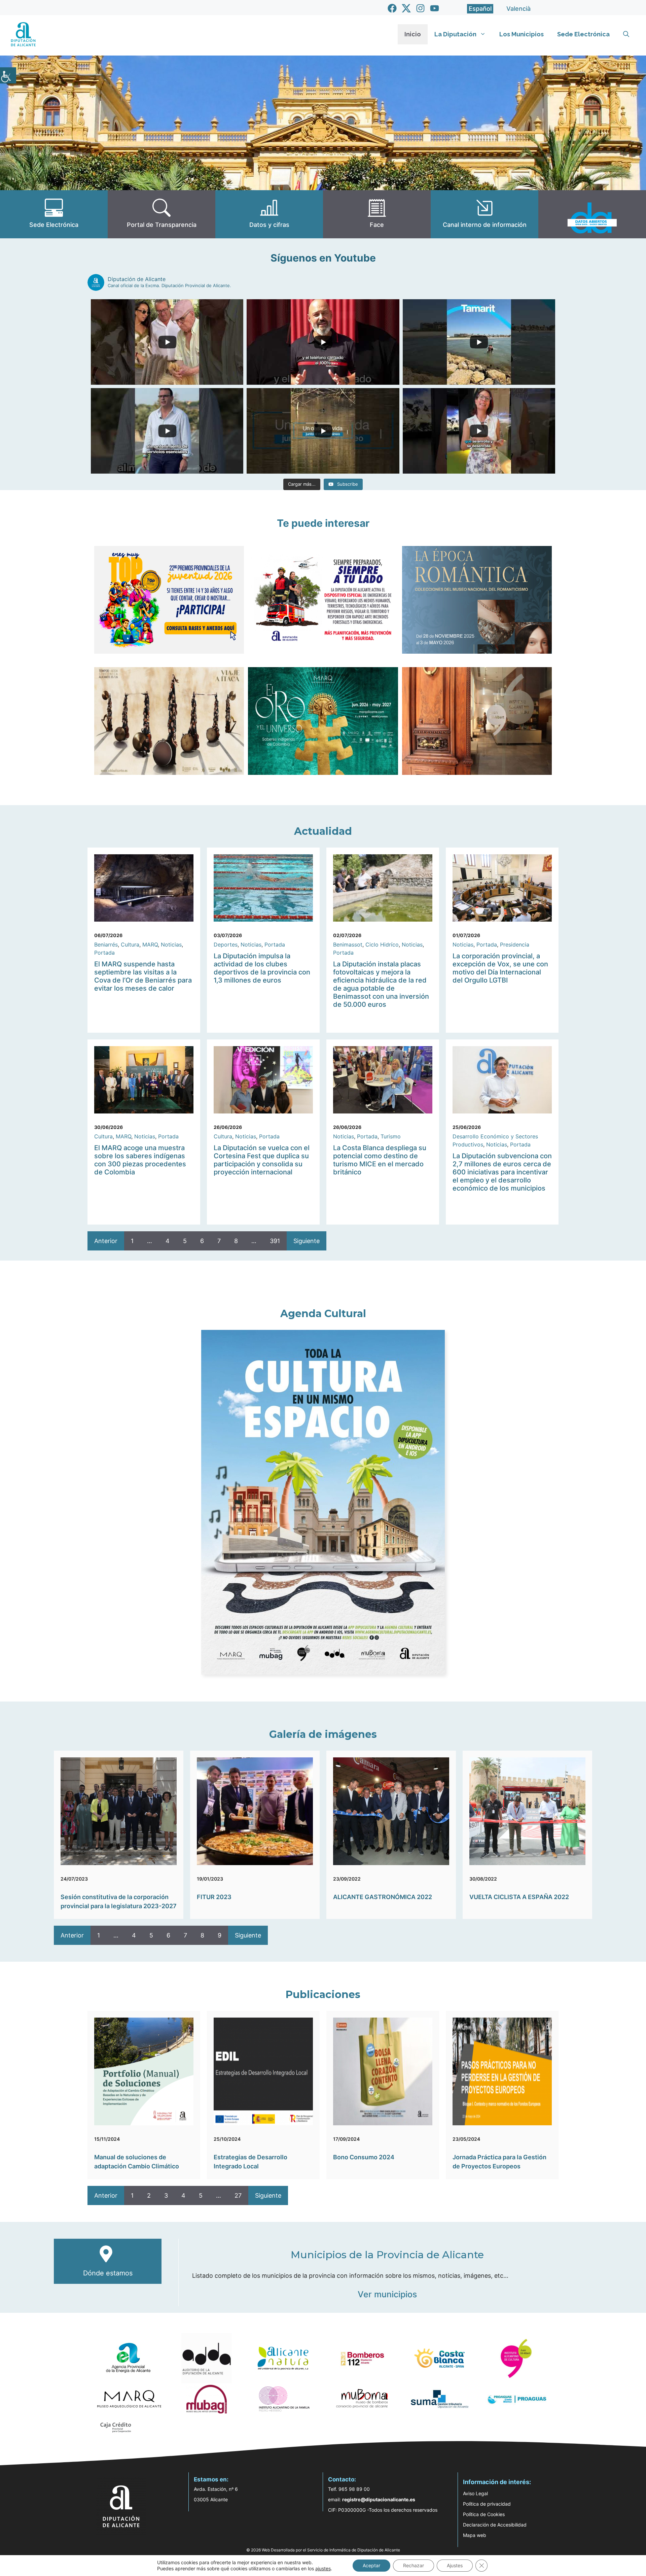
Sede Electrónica (583, 34)
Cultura (130, 944)
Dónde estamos (108, 2273)
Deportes (226, 944)
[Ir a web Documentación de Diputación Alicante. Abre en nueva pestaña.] (269, 214)
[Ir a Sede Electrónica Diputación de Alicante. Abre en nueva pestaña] (54, 214)
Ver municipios (387, 2294)
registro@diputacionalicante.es (379, 2499)
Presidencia (515, 944)
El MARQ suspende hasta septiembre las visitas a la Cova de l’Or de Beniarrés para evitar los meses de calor (143, 976)
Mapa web (475, 2535)
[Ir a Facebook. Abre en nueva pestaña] (392, 8)
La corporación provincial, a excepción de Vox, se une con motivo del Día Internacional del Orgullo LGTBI (500, 968)
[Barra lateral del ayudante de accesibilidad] (8, 75)
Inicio (413, 34)
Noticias (171, 944)
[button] (626, 34)
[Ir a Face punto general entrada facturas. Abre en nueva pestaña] (377, 214)
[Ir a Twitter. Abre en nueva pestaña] (406, 8)
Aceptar (371, 2565)
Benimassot (348, 944)
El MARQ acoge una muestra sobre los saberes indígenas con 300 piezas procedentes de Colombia (140, 1160)
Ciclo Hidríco (382, 944)
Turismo (391, 1136)
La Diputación (455, 34)
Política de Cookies (484, 2514)
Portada (104, 953)
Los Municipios (522, 34)
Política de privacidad (487, 2504)
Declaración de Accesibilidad (495, 2525)
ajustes (323, 2568)
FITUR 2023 (214, 1897)
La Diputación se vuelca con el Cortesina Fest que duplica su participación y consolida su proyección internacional (262, 1160)
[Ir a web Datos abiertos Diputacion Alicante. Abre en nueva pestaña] (592, 214)
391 (275, 1241)
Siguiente (307, 1241)
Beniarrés (106, 944)
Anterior (106, 1241)
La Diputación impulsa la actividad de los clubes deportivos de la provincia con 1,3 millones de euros (262, 968)
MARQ (150, 944)
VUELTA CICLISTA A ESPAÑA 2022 (519, 1897)
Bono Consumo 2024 (364, 2157)
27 (238, 2195)
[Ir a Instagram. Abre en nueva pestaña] (420, 8)
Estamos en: (211, 2479)
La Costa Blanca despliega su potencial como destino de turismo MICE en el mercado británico (380, 1160)
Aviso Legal (475, 2493)
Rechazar (414, 2565)
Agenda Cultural (323, 1314)
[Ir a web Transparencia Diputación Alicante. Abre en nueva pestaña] (161, 214)
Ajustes (455, 2565)
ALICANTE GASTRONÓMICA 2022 (383, 1897)
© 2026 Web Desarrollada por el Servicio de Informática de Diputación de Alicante (323, 2550)
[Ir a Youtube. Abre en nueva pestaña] (435, 8)
